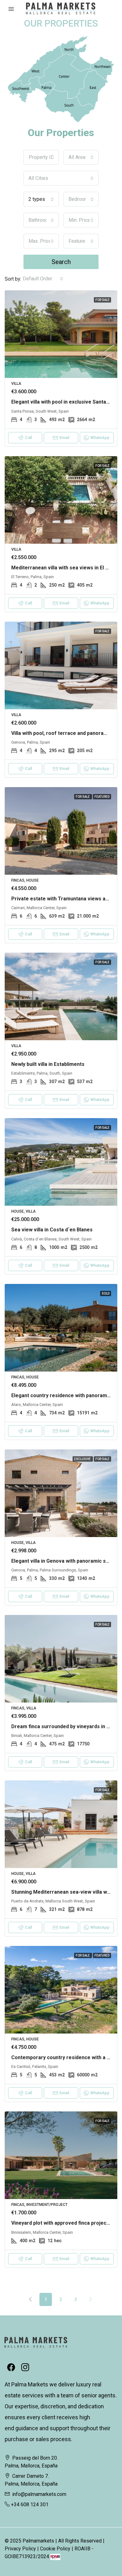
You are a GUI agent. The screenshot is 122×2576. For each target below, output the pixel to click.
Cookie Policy (55, 2549)
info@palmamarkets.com (39, 2494)
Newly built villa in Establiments (48, 1064)
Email (64, 438)
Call (28, 438)
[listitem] (42, 85)
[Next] (91, 2299)
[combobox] (81, 157)
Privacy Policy (20, 2549)
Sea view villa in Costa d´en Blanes (52, 1230)
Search (61, 262)
